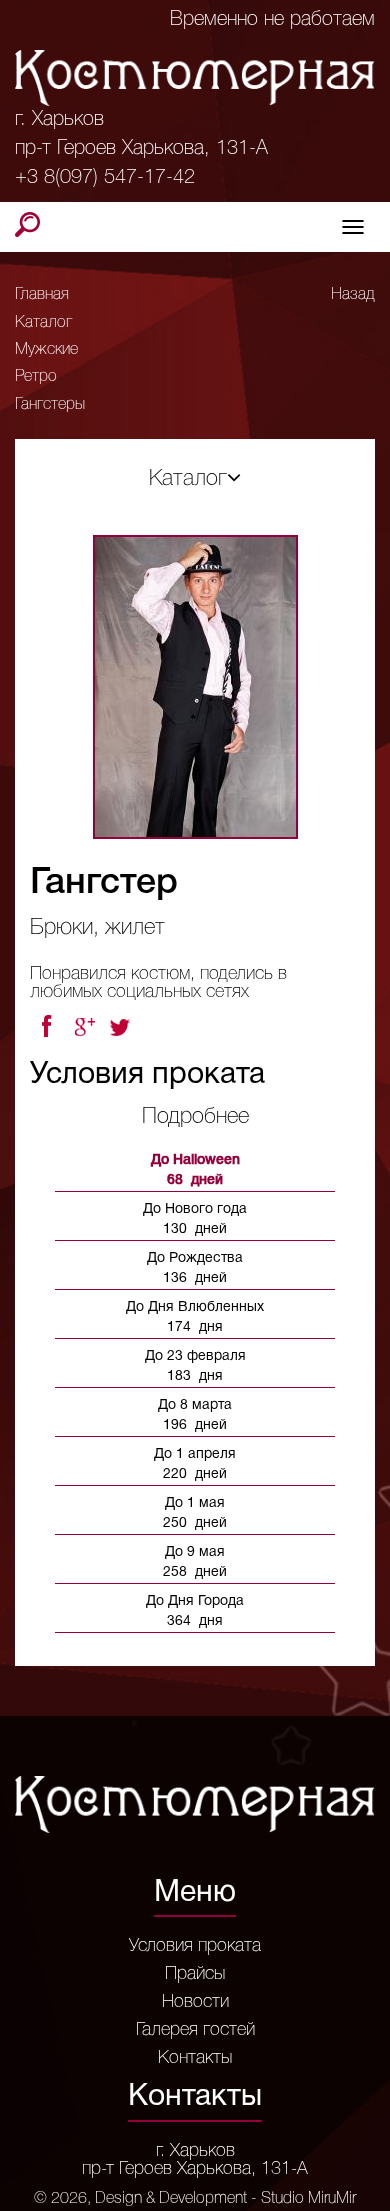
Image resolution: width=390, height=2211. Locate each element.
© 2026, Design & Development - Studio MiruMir (195, 2199)
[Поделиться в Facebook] (46, 1027)
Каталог (43, 323)
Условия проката (195, 1946)
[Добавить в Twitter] (122, 1027)
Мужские (46, 350)
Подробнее (195, 1117)
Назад (353, 295)
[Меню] (353, 227)
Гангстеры (50, 405)
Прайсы (195, 1974)
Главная (42, 295)
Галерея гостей (195, 2030)
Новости (195, 2002)
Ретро (36, 377)
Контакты (195, 2058)
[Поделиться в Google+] (84, 1027)
